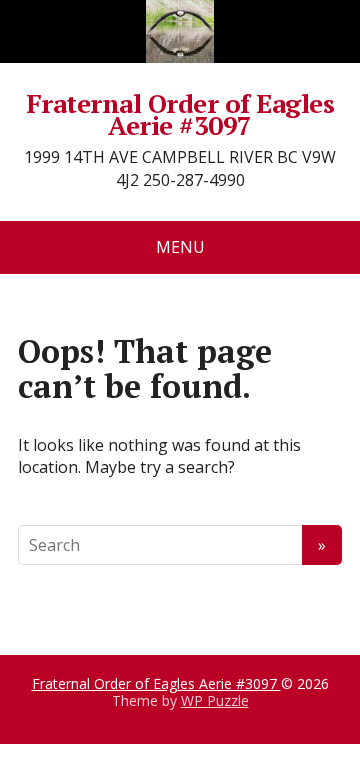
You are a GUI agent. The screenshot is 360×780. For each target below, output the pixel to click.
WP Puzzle (215, 700)
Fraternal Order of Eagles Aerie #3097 (180, 114)
